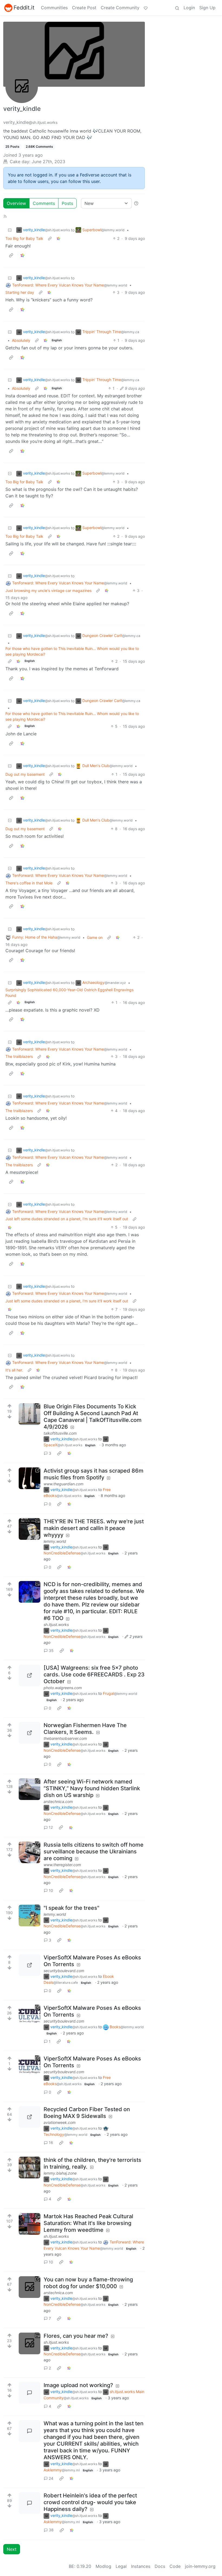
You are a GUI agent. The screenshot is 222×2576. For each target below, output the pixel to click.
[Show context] (50, 238)
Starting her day (20, 292)
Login (189, 8)
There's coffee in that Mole (29, 883)
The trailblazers (19, 1056)
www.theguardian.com (63, 1484)
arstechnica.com (58, 1801)
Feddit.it (24, 8)
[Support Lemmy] (146, 8)
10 (51, 1890)
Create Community (120, 8)
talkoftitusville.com (60, 1433)
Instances (141, 2566)
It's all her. (14, 1370)
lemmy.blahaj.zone (60, 2173)
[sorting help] (136, 203)
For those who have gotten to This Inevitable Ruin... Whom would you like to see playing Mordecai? (72, 651)
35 (51, 1651)
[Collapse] (10, 230)
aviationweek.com (60, 2122)
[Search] (177, 8)
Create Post (84, 8)
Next (12, 2549)
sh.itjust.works (56, 1625)
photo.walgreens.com (63, 1688)
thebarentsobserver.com (65, 1738)
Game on (95, 937)
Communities (54, 8)
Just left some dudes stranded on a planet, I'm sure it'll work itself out (67, 1219)
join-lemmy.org (200, 2566)
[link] (58, 238)
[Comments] (30, 2393)
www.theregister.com (62, 1865)
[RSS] (5, 216)
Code (175, 2566)
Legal (121, 2566)
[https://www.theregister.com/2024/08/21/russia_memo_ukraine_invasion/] (30, 1852)
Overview (16, 203)
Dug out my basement (25, 774)
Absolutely (21, 340)
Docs (160, 2566)
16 (51, 2142)
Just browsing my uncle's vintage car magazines (48, 590)
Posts (67, 203)
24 (51, 2478)
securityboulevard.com (64, 1971)
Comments (44, 203)
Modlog (103, 2566)
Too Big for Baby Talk (24, 238)
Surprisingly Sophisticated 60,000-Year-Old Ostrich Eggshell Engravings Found (69, 993)
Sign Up (207, 8)
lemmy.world (55, 1541)
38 (51, 2530)
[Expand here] (30, 1529)
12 (51, 1827)
